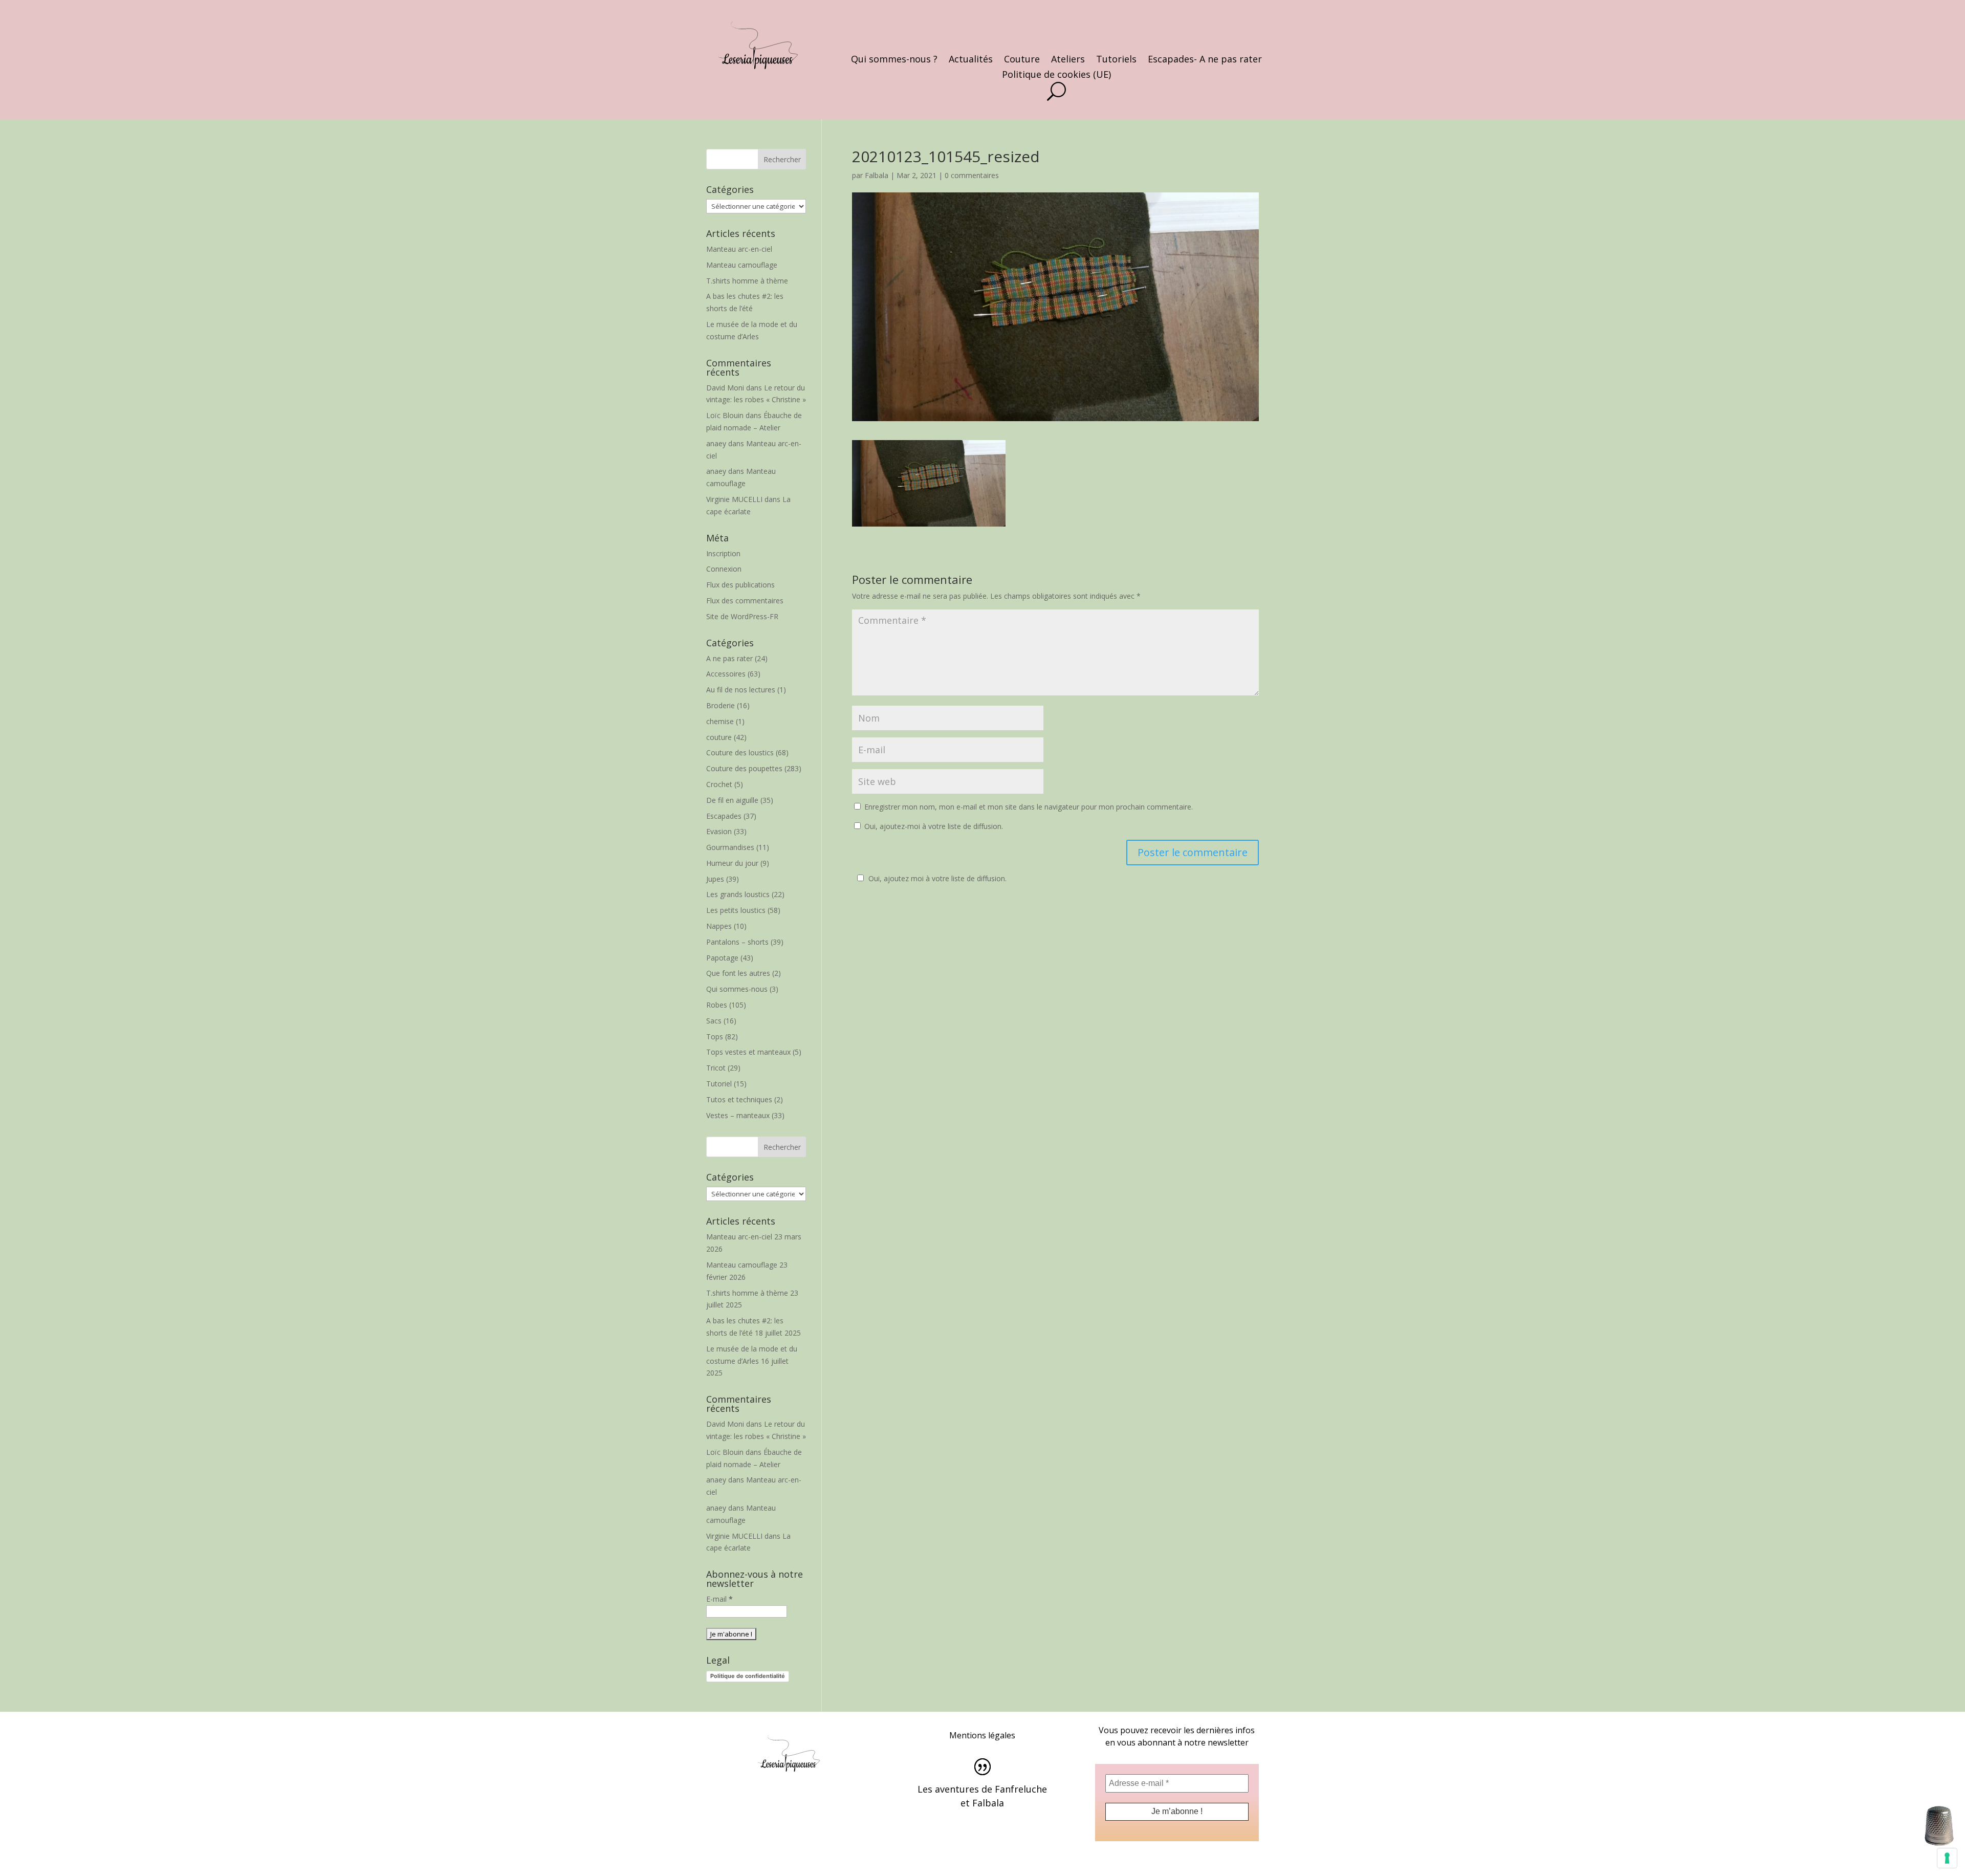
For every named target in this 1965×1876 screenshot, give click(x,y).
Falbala (877, 175)
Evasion (719, 831)
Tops (715, 1037)
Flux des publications (740, 585)
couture (719, 737)
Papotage (722, 958)
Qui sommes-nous (737, 989)
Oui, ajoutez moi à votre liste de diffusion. (937, 878)
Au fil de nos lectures (741, 690)
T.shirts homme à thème (747, 281)
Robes (717, 1005)
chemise (720, 721)
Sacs (714, 1021)
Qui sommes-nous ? (894, 60)
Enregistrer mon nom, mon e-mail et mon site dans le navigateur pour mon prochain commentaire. (1029, 807)
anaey (716, 443)
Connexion (724, 569)
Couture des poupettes (744, 768)
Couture (1022, 60)
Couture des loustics (740, 752)
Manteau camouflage (742, 265)
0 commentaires (972, 175)
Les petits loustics (736, 910)
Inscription (723, 553)
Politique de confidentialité (748, 1676)
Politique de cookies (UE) (1056, 75)
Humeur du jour (732, 863)
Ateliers (1068, 60)
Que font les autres (738, 973)
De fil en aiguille (732, 800)
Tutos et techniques (739, 1099)
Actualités (971, 60)
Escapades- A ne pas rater (1205, 60)
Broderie (720, 705)
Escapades (724, 816)
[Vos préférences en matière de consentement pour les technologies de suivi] (1947, 1858)
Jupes (715, 879)
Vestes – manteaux (738, 1115)
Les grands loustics (738, 894)
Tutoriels (1116, 60)
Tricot (716, 1068)
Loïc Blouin (725, 415)
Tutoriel (719, 1084)
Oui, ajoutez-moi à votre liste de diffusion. (933, 826)
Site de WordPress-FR (742, 616)
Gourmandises (730, 847)
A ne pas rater (729, 658)
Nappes (719, 926)
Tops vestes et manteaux (748, 1052)
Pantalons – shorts (737, 942)
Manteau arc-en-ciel (739, 249)
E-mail (719, 1599)
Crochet (719, 784)
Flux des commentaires (745, 601)
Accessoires (726, 674)
